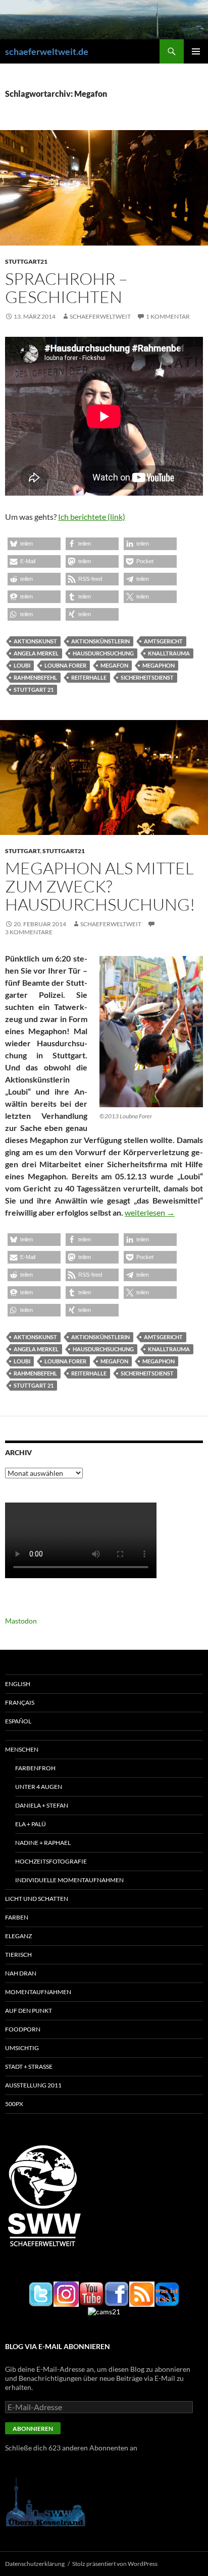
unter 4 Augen (39, 1787)
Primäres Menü (196, 51)
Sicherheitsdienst (147, 677)
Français (20, 1702)
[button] (34, 544)
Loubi (22, 665)
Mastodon (21, 1621)
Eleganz (18, 1936)
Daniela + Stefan (42, 1805)
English (18, 1684)
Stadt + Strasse (29, 2066)
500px (14, 2104)
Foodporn (23, 2029)
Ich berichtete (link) (92, 517)
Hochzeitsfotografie (51, 1861)
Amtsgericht (163, 641)
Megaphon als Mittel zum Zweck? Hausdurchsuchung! (100, 886)
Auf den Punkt (29, 2011)
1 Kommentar (168, 316)
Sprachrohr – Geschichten (66, 288)
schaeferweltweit (100, 316)
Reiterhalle (89, 677)
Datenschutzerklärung (35, 2564)
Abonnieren (33, 2429)
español (18, 1721)
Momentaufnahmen (38, 1992)
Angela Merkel (36, 653)
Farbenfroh (35, 1768)
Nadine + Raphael (43, 1843)
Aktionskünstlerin (100, 641)
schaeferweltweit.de (47, 51)
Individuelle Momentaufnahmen (69, 1880)
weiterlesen (150, 1212)
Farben (17, 1917)
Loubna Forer (65, 665)
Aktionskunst (35, 641)
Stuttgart (22, 851)
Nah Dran (21, 1973)
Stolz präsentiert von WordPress (115, 2564)
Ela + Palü (31, 1824)
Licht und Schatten (37, 1899)
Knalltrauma (169, 653)
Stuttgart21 (26, 261)
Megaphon (159, 665)
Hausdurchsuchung (103, 653)
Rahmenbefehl (35, 677)
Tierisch (18, 1955)
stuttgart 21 (34, 690)
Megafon (114, 665)
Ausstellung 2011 (33, 2085)
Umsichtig (22, 2048)
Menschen (22, 1749)
